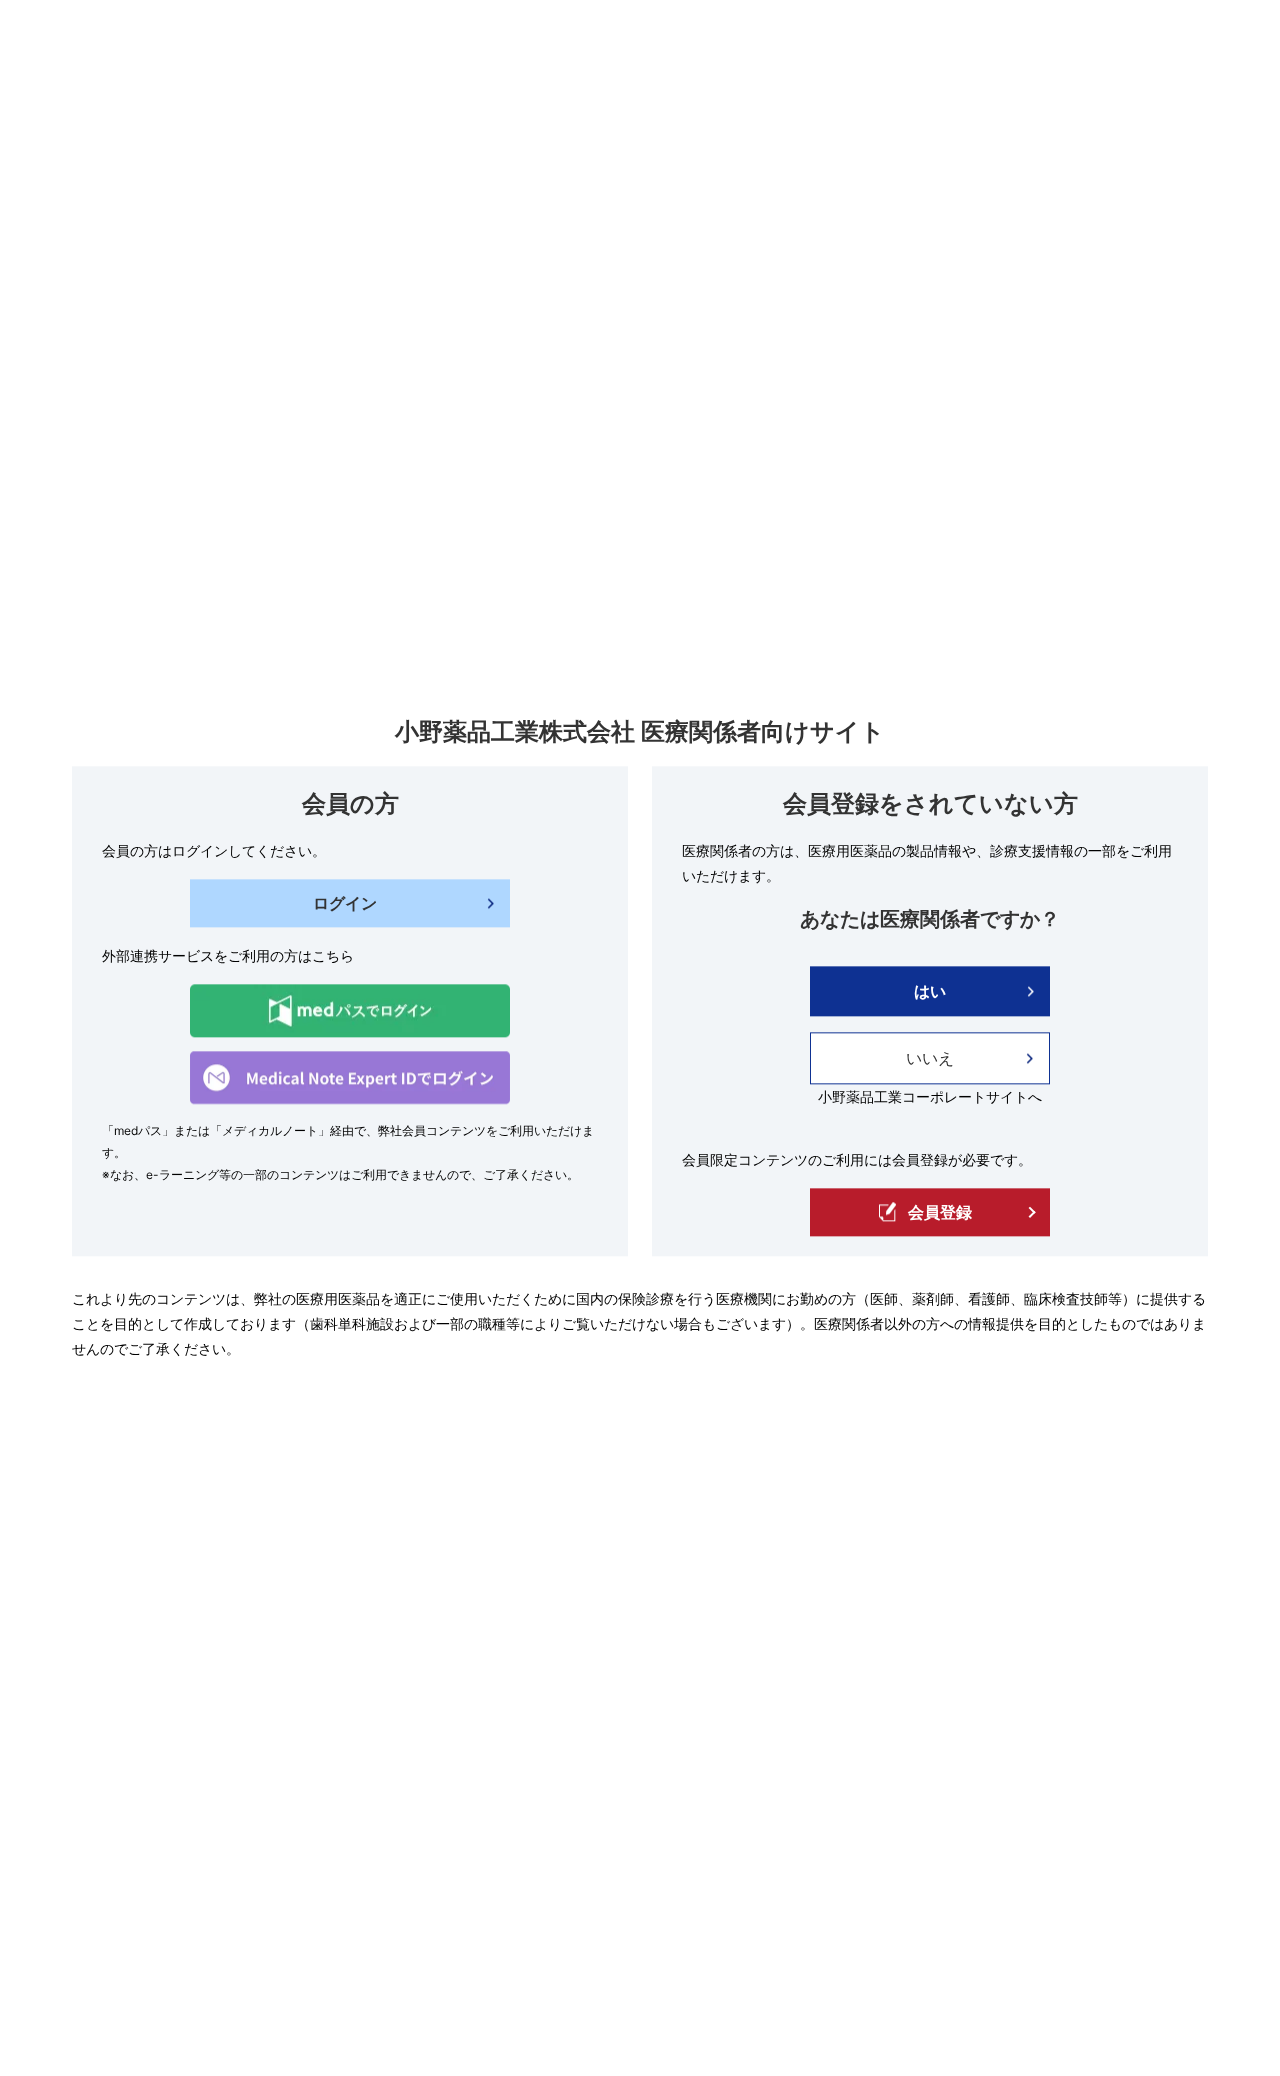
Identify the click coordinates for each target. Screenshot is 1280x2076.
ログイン (345, 904)
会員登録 (940, 1212)
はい (930, 992)
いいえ (930, 1059)
